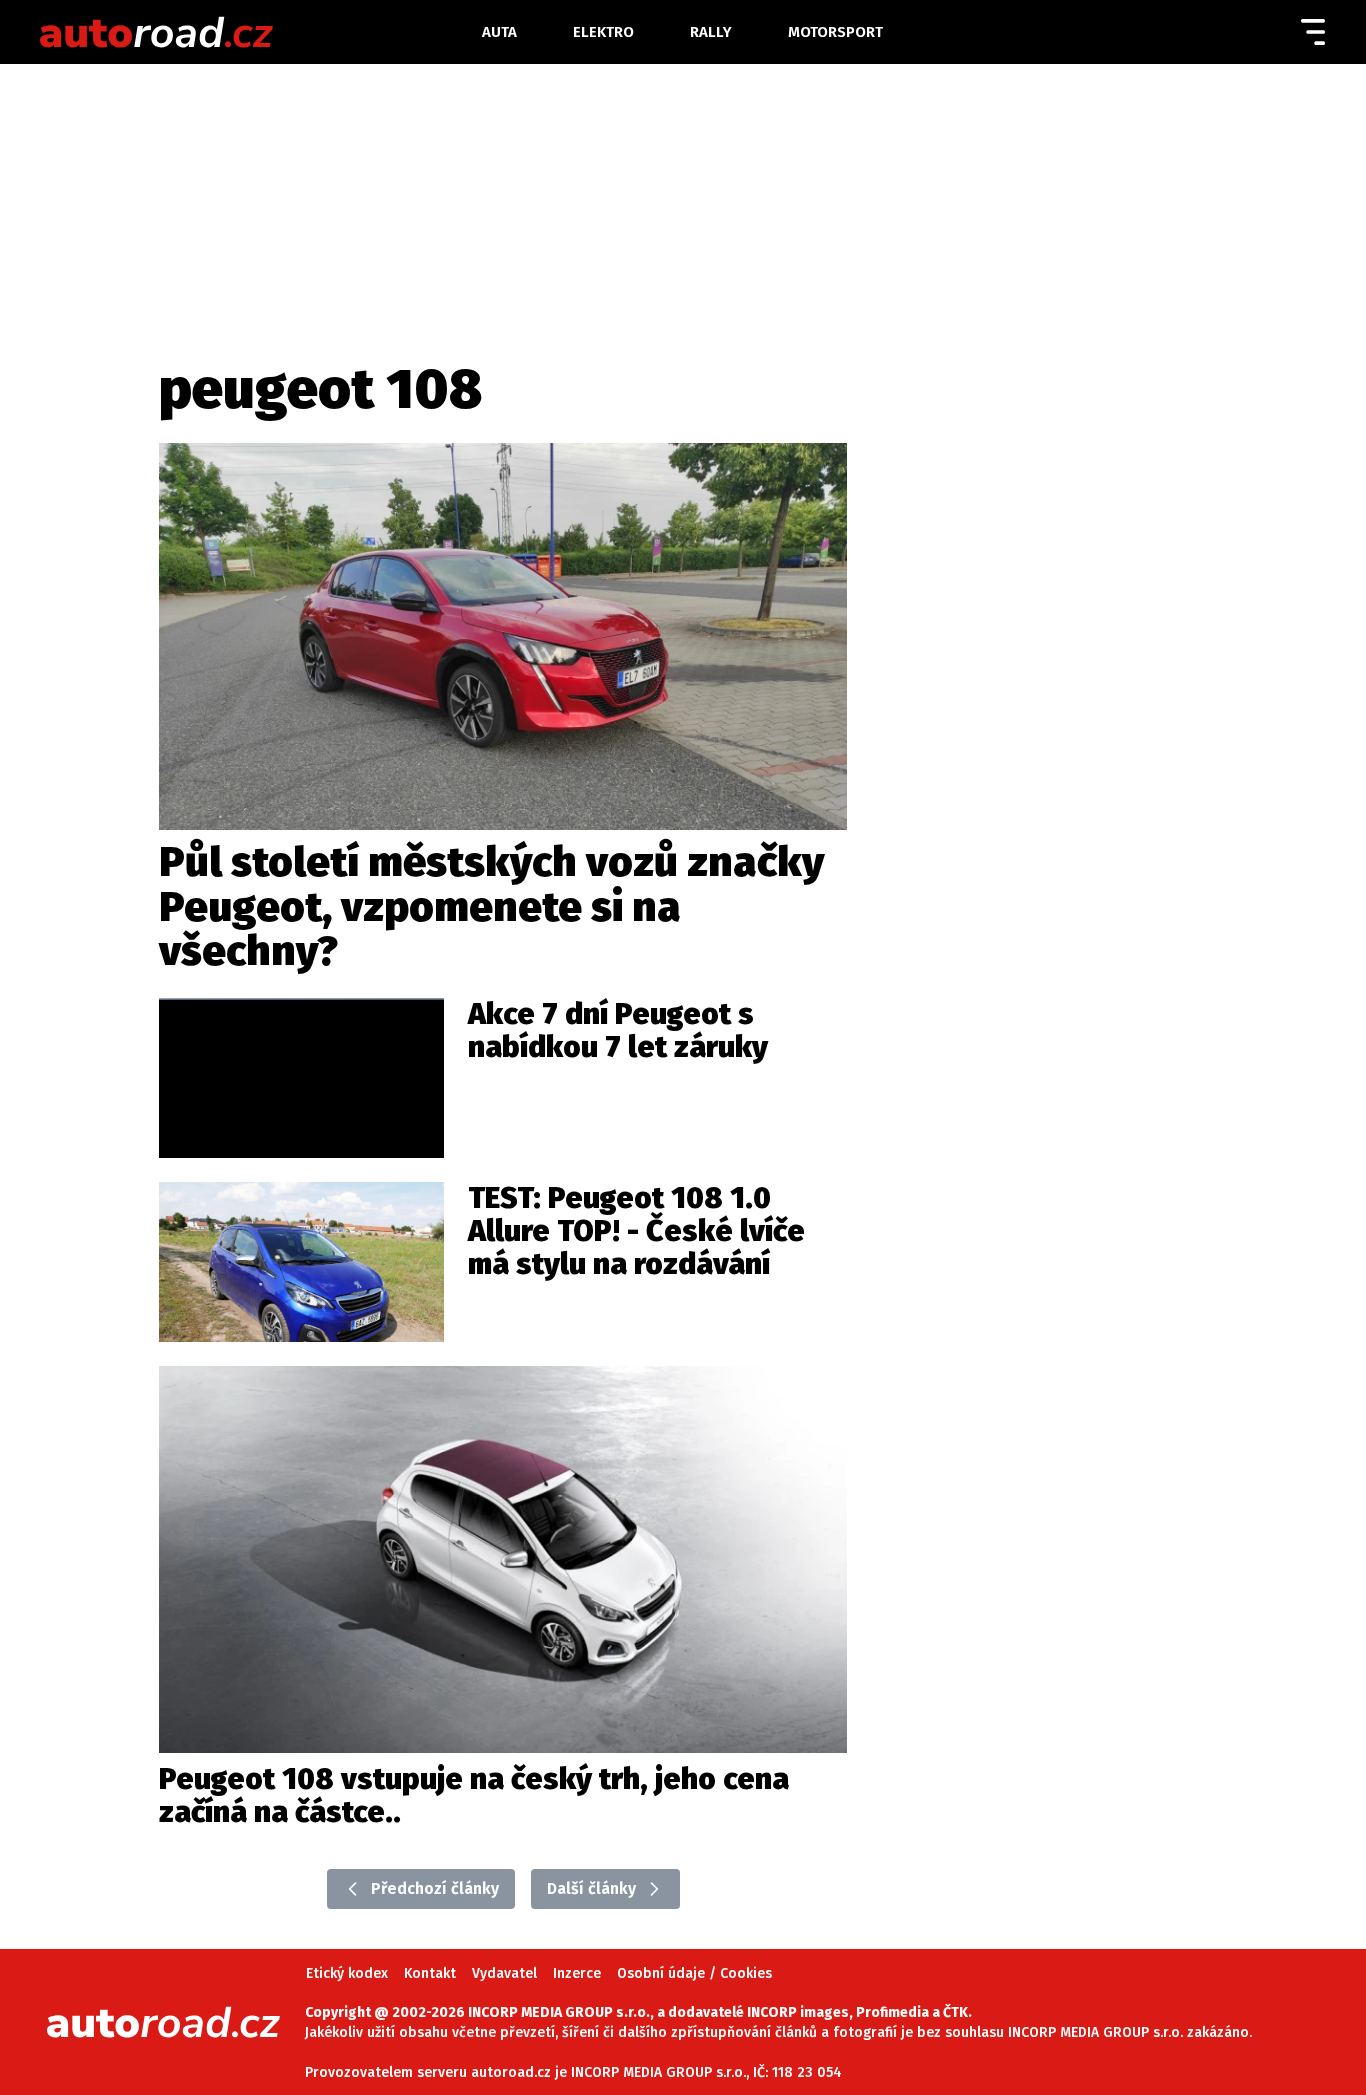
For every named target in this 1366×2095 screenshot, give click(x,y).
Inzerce (577, 1973)
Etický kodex (347, 1973)
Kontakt (430, 1973)
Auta (499, 32)
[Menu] (1313, 32)
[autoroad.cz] (254, 32)
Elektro (603, 32)
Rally (711, 32)
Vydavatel (504, 1973)
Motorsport (835, 32)
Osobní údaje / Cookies (694, 1973)
